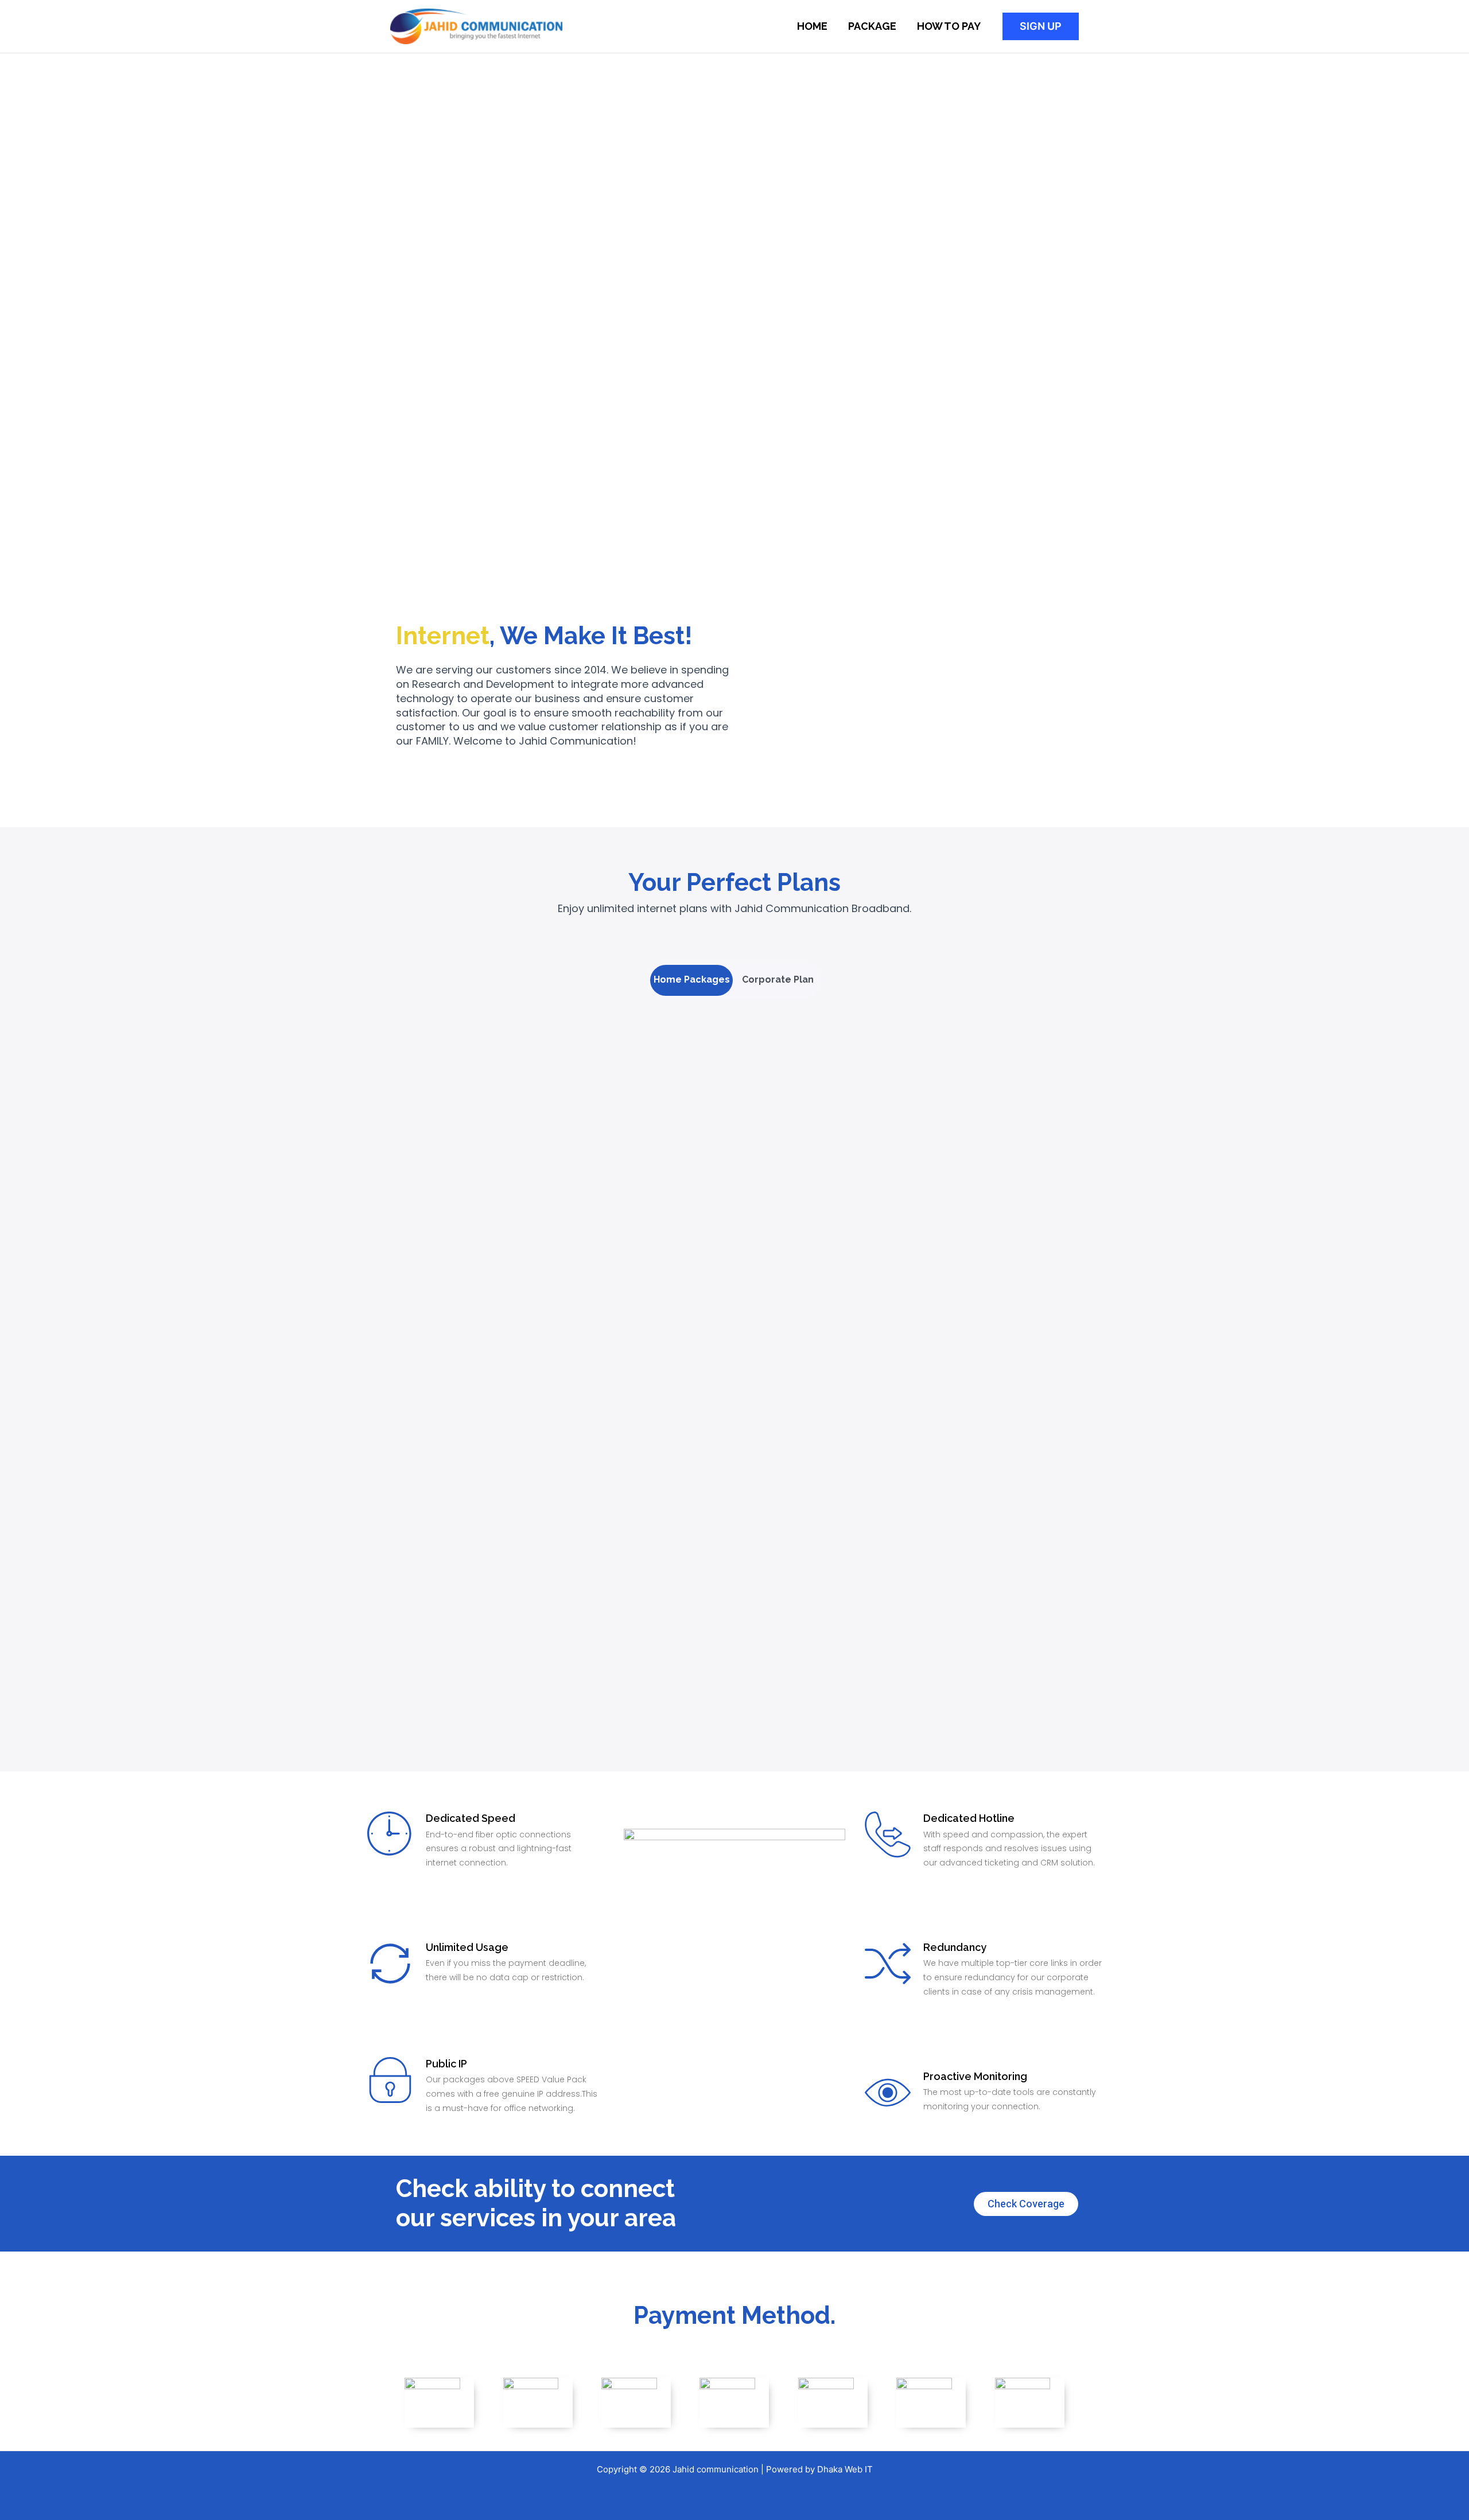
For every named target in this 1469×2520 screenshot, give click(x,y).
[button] (1041, 26)
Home (812, 26)
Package (872, 26)
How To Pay (949, 26)
